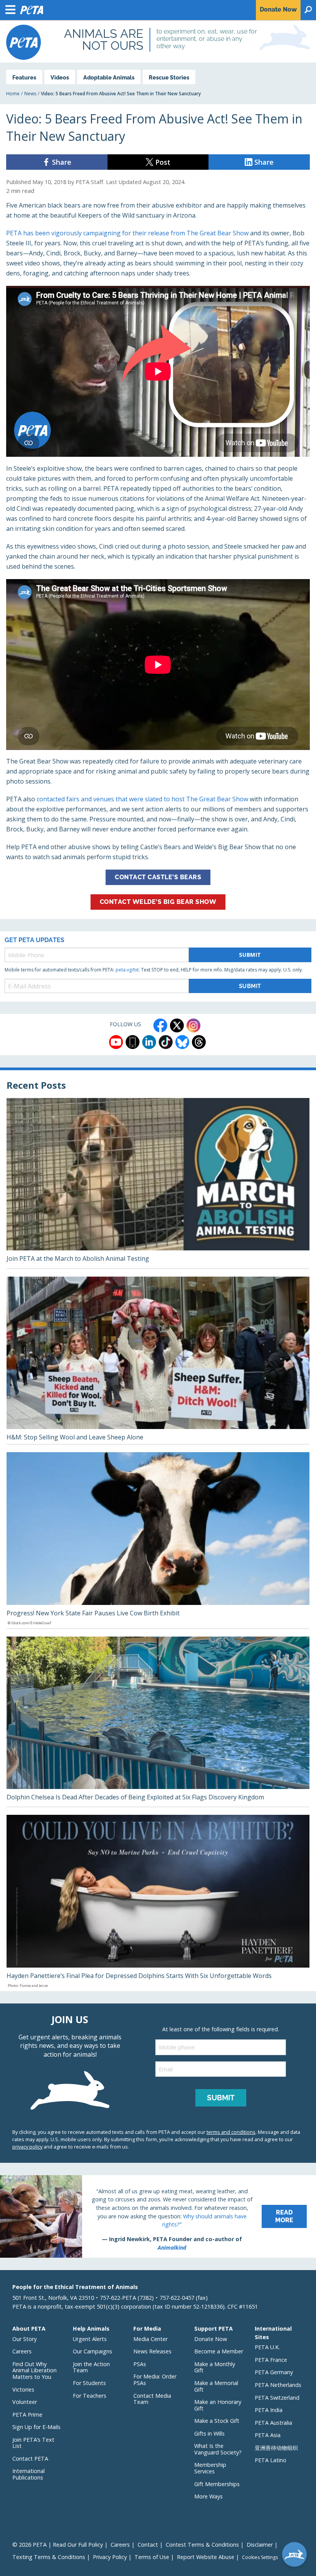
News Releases (152, 2351)
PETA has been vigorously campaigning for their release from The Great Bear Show (127, 233)
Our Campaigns (92, 2351)
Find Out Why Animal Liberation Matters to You (34, 2370)
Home (13, 94)
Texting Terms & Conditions (49, 2557)
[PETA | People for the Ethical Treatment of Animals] (24, 42)
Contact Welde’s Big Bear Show (158, 902)
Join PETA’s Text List (33, 2443)
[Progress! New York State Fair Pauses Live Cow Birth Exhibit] (158, 1540)
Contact (148, 2545)
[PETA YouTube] (116, 1042)
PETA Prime (27, 2415)
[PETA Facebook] (160, 1025)
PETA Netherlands (278, 2385)
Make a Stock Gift (217, 2421)
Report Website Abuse (206, 2557)
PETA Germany (274, 2372)
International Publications (29, 2474)
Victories (23, 2389)
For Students (89, 2383)
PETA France (271, 2360)
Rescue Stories (169, 77)
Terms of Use (152, 2557)
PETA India (269, 2410)
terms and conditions (231, 2132)
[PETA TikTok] (166, 1042)
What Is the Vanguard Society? (218, 2449)
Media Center (150, 2339)
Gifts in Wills (209, 2433)
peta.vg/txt (127, 970)
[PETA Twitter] (177, 1025)
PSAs (140, 2364)
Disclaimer (260, 2545)
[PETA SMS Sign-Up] (133, 1042)
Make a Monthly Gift (215, 2367)
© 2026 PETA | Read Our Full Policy (58, 2545)
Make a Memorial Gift (216, 2386)
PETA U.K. (267, 2347)
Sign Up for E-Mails (36, 2427)
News (30, 94)
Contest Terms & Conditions (202, 2545)
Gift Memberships (217, 2484)
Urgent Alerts (90, 2339)
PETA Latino (271, 2460)
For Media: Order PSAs (155, 2380)
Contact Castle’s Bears (158, 877)
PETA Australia (273, 2423)
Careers (22, 2351)
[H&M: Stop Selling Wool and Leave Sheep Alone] (158, 1361)
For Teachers (90, 2396)
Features (24, 77)
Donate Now (211, 2339)
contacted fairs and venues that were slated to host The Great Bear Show (142, 799)
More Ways (208, 2496)
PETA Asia (268, 2435)
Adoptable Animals (109, 77)
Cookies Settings (260, 2557)
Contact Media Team (152, 2399)
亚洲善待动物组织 (276, 2448)
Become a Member (219, 2351)
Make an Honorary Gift (218, 2405)
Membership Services (210, 2468)
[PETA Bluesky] (182, 1042)
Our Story (24, 2339)
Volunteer (25, 2402)
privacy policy (27, 2147)
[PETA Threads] (199, 1042)
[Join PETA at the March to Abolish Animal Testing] (158, 1183)
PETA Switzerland (277, 2398)
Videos (60, 77)
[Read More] (158, 2216)
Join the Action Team (91, 2367)
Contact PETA (30, 2459)
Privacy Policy (110, 2557)
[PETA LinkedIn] (149, 1042)
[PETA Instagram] (193, 1025)
